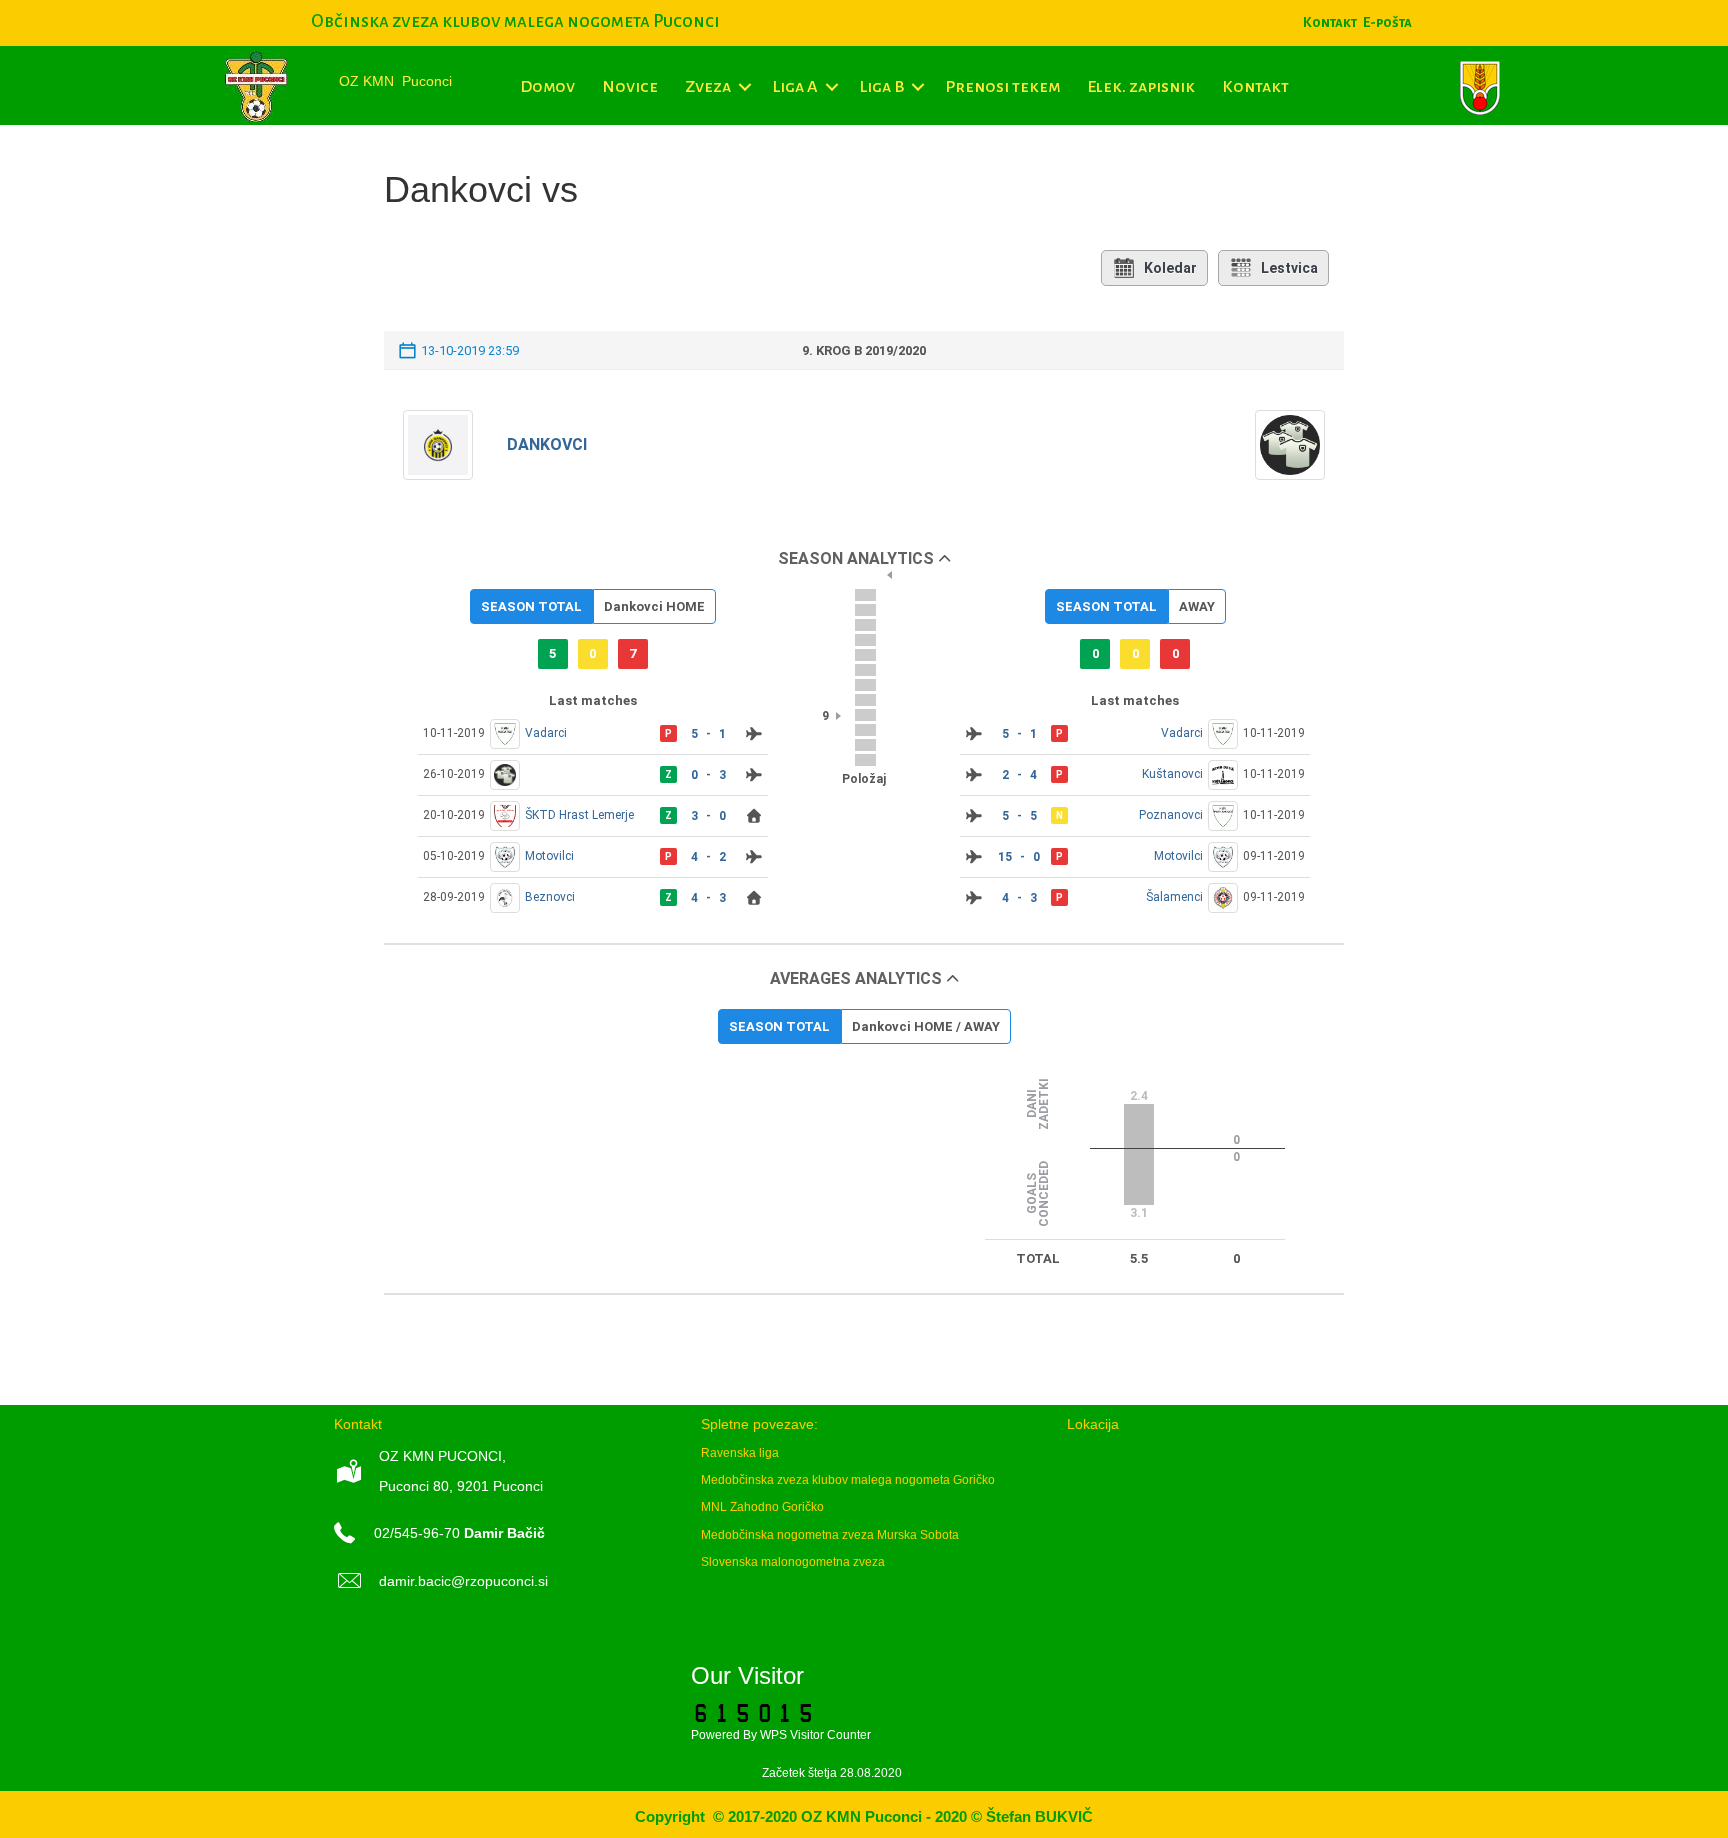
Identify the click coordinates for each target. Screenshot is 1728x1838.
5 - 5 (1019, 816)
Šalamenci (1174, 897)
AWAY (1197, 606)
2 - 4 (1019, 775)
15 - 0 (1019, 857)
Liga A (795, 87)
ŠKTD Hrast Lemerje (579, 815)
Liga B (881, 87)
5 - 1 (708, 734)
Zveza (708, 87)
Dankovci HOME (654, 606)
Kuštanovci (1172, 774)
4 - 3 (708, 898)
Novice (630, 87)
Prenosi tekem (1002, 87)
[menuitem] (1387, 22)
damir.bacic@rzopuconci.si (463, 1581)
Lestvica (1289, 268)
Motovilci (549, 856)
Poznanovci (1171, 815)
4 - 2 (708, 857)
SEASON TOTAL (531, 606)
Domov (547, 87)
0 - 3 (708, 775)
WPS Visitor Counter (815, 1735)
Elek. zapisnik (1141, 87)
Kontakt (1255, 87)
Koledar (1170, 268)
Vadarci (546, 733)
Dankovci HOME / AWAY (926, 1026)
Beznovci (550, 897)
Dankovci (547, 444)
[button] (744, 87)
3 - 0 (708, 816)
